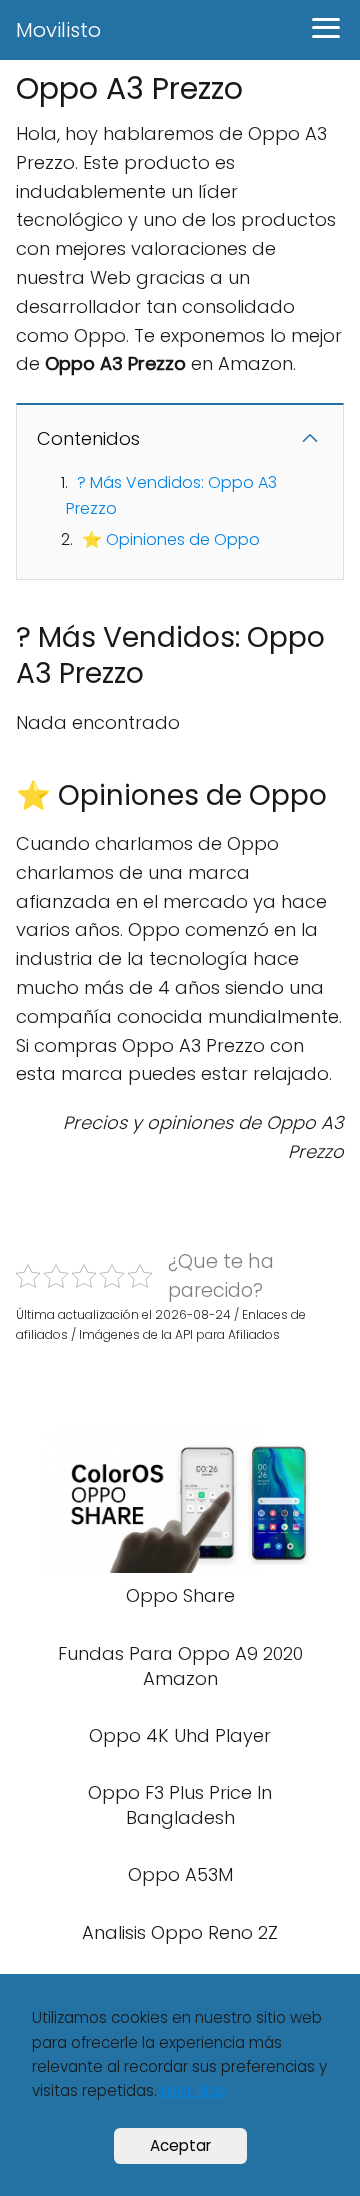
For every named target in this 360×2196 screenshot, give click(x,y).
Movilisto (58, 30)
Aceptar (180, 2145)
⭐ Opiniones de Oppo (171, 539)
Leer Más (193, 2090)
